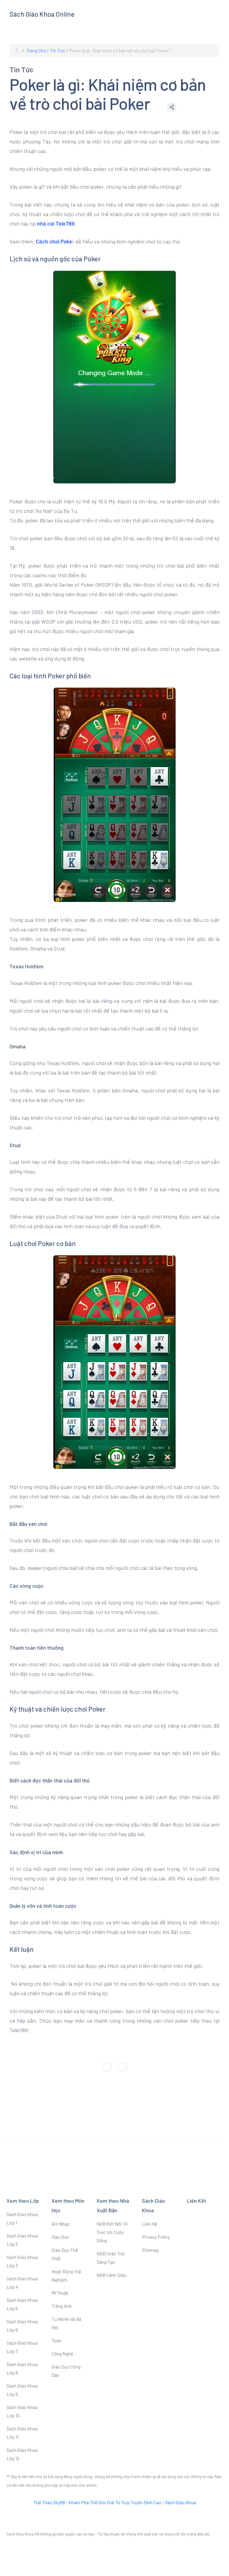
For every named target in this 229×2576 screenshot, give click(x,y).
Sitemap (150, 2250)
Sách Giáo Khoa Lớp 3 (22, 2261)
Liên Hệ (150, 2224)
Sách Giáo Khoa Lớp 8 (22, 2368)
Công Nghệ (62, 2353)
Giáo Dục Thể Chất (65, 2254)
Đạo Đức (60, 2237)
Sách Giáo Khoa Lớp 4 (22, 2283)
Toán (57, 2340)
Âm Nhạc (61, 2224)
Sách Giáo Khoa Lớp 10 (22, 2411)
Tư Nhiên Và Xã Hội (66, 2323)
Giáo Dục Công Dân (66, 2371)
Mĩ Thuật (60, 2293)
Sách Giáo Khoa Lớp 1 (22, 2218)
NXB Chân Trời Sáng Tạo (111, 2258)
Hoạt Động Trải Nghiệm (66, 2276)
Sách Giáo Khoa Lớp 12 (22, 2454)
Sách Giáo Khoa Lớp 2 (22, 2240)
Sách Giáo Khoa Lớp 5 (22, 2304)
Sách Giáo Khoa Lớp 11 (22, 2433)
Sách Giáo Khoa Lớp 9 (22, 2390)
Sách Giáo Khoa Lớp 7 (22, 2347)
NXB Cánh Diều (112, 2275)
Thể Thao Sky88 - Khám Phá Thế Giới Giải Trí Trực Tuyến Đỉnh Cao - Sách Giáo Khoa (115, 2502)
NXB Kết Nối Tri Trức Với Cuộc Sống (112, 2232)
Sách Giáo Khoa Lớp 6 (22, 2326)
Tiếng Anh (62, 2306)
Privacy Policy (156, 2237)
